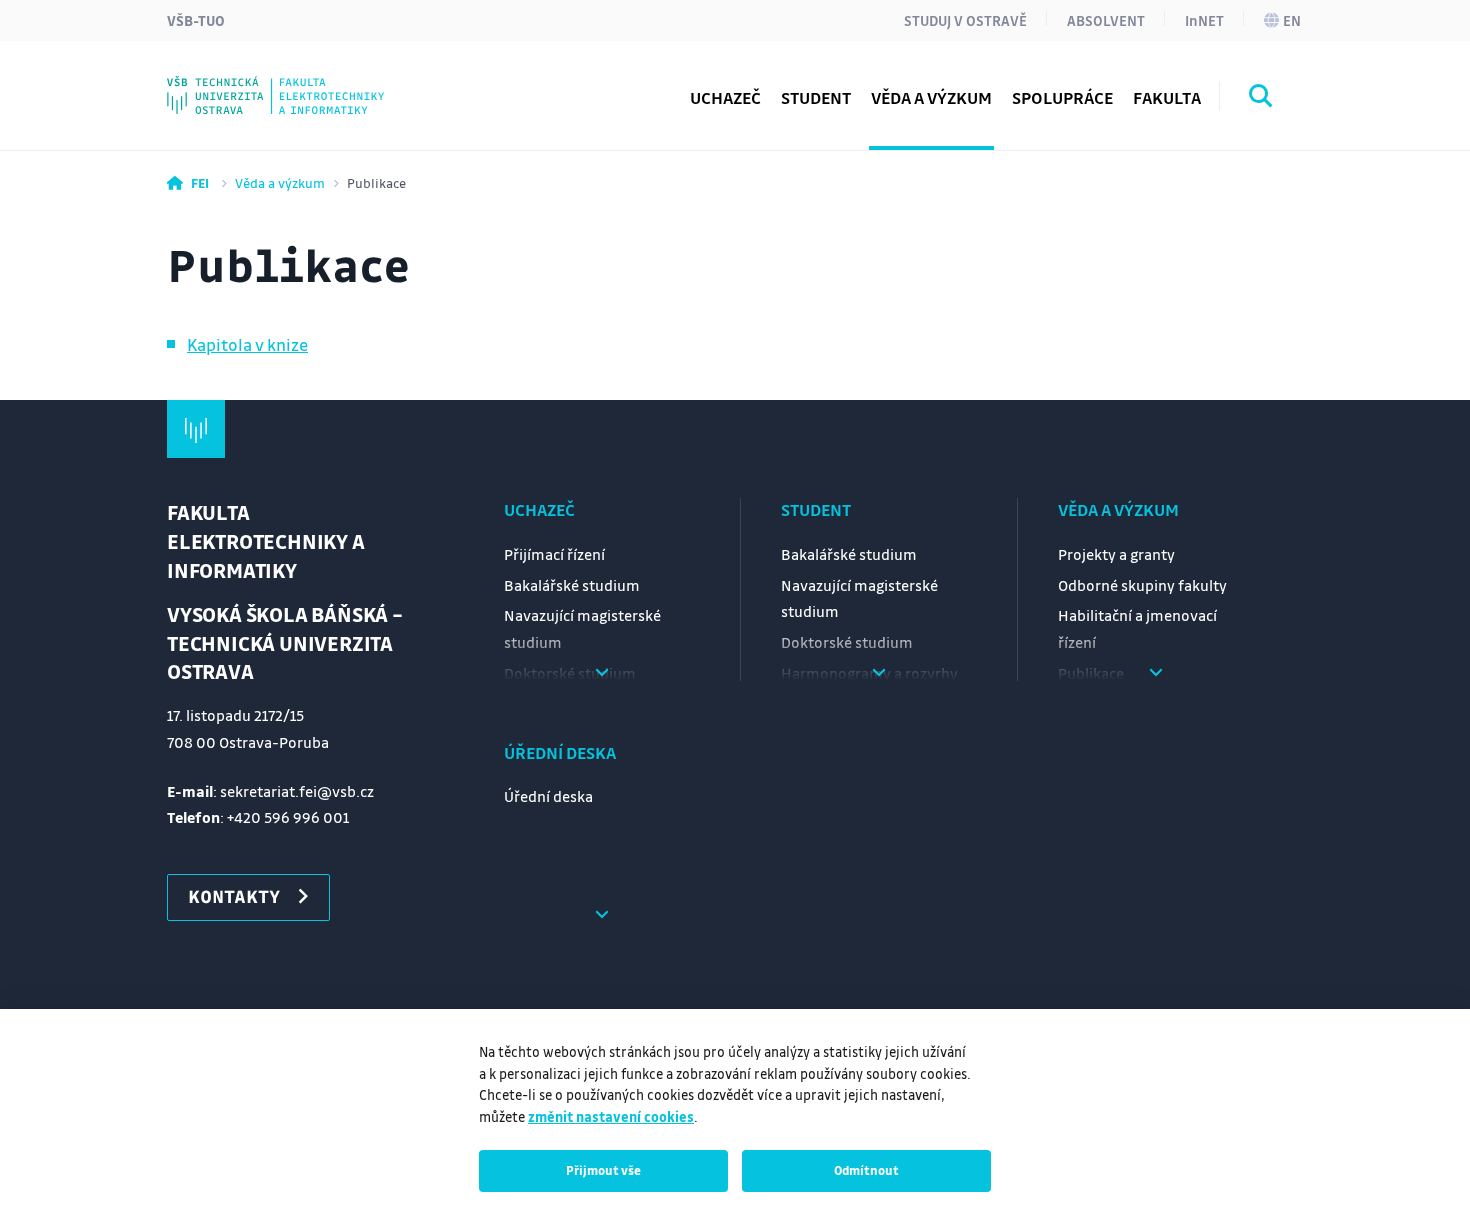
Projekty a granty (1116, 554)
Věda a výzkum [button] (931, 97)
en (1292, 20)
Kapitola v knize (247, 344)
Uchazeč (539, 509)
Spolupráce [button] (1062, 97)
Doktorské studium (847, 642)
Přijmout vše (603, 1170)
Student (816, 509)
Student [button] (816, 97)
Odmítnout (866, 1170)
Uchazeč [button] (725, 97)
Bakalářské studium (572, 585)
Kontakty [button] (234, 896)
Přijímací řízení (554, 554)
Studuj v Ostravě (965, 20)
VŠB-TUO (196, 20)
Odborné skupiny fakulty (1142, 585)
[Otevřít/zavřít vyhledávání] (1261, 99)
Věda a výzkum (280, 182)
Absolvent (1106, 20)
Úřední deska (560, 752)
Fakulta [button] (1167, 97)
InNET (1204, 20)
